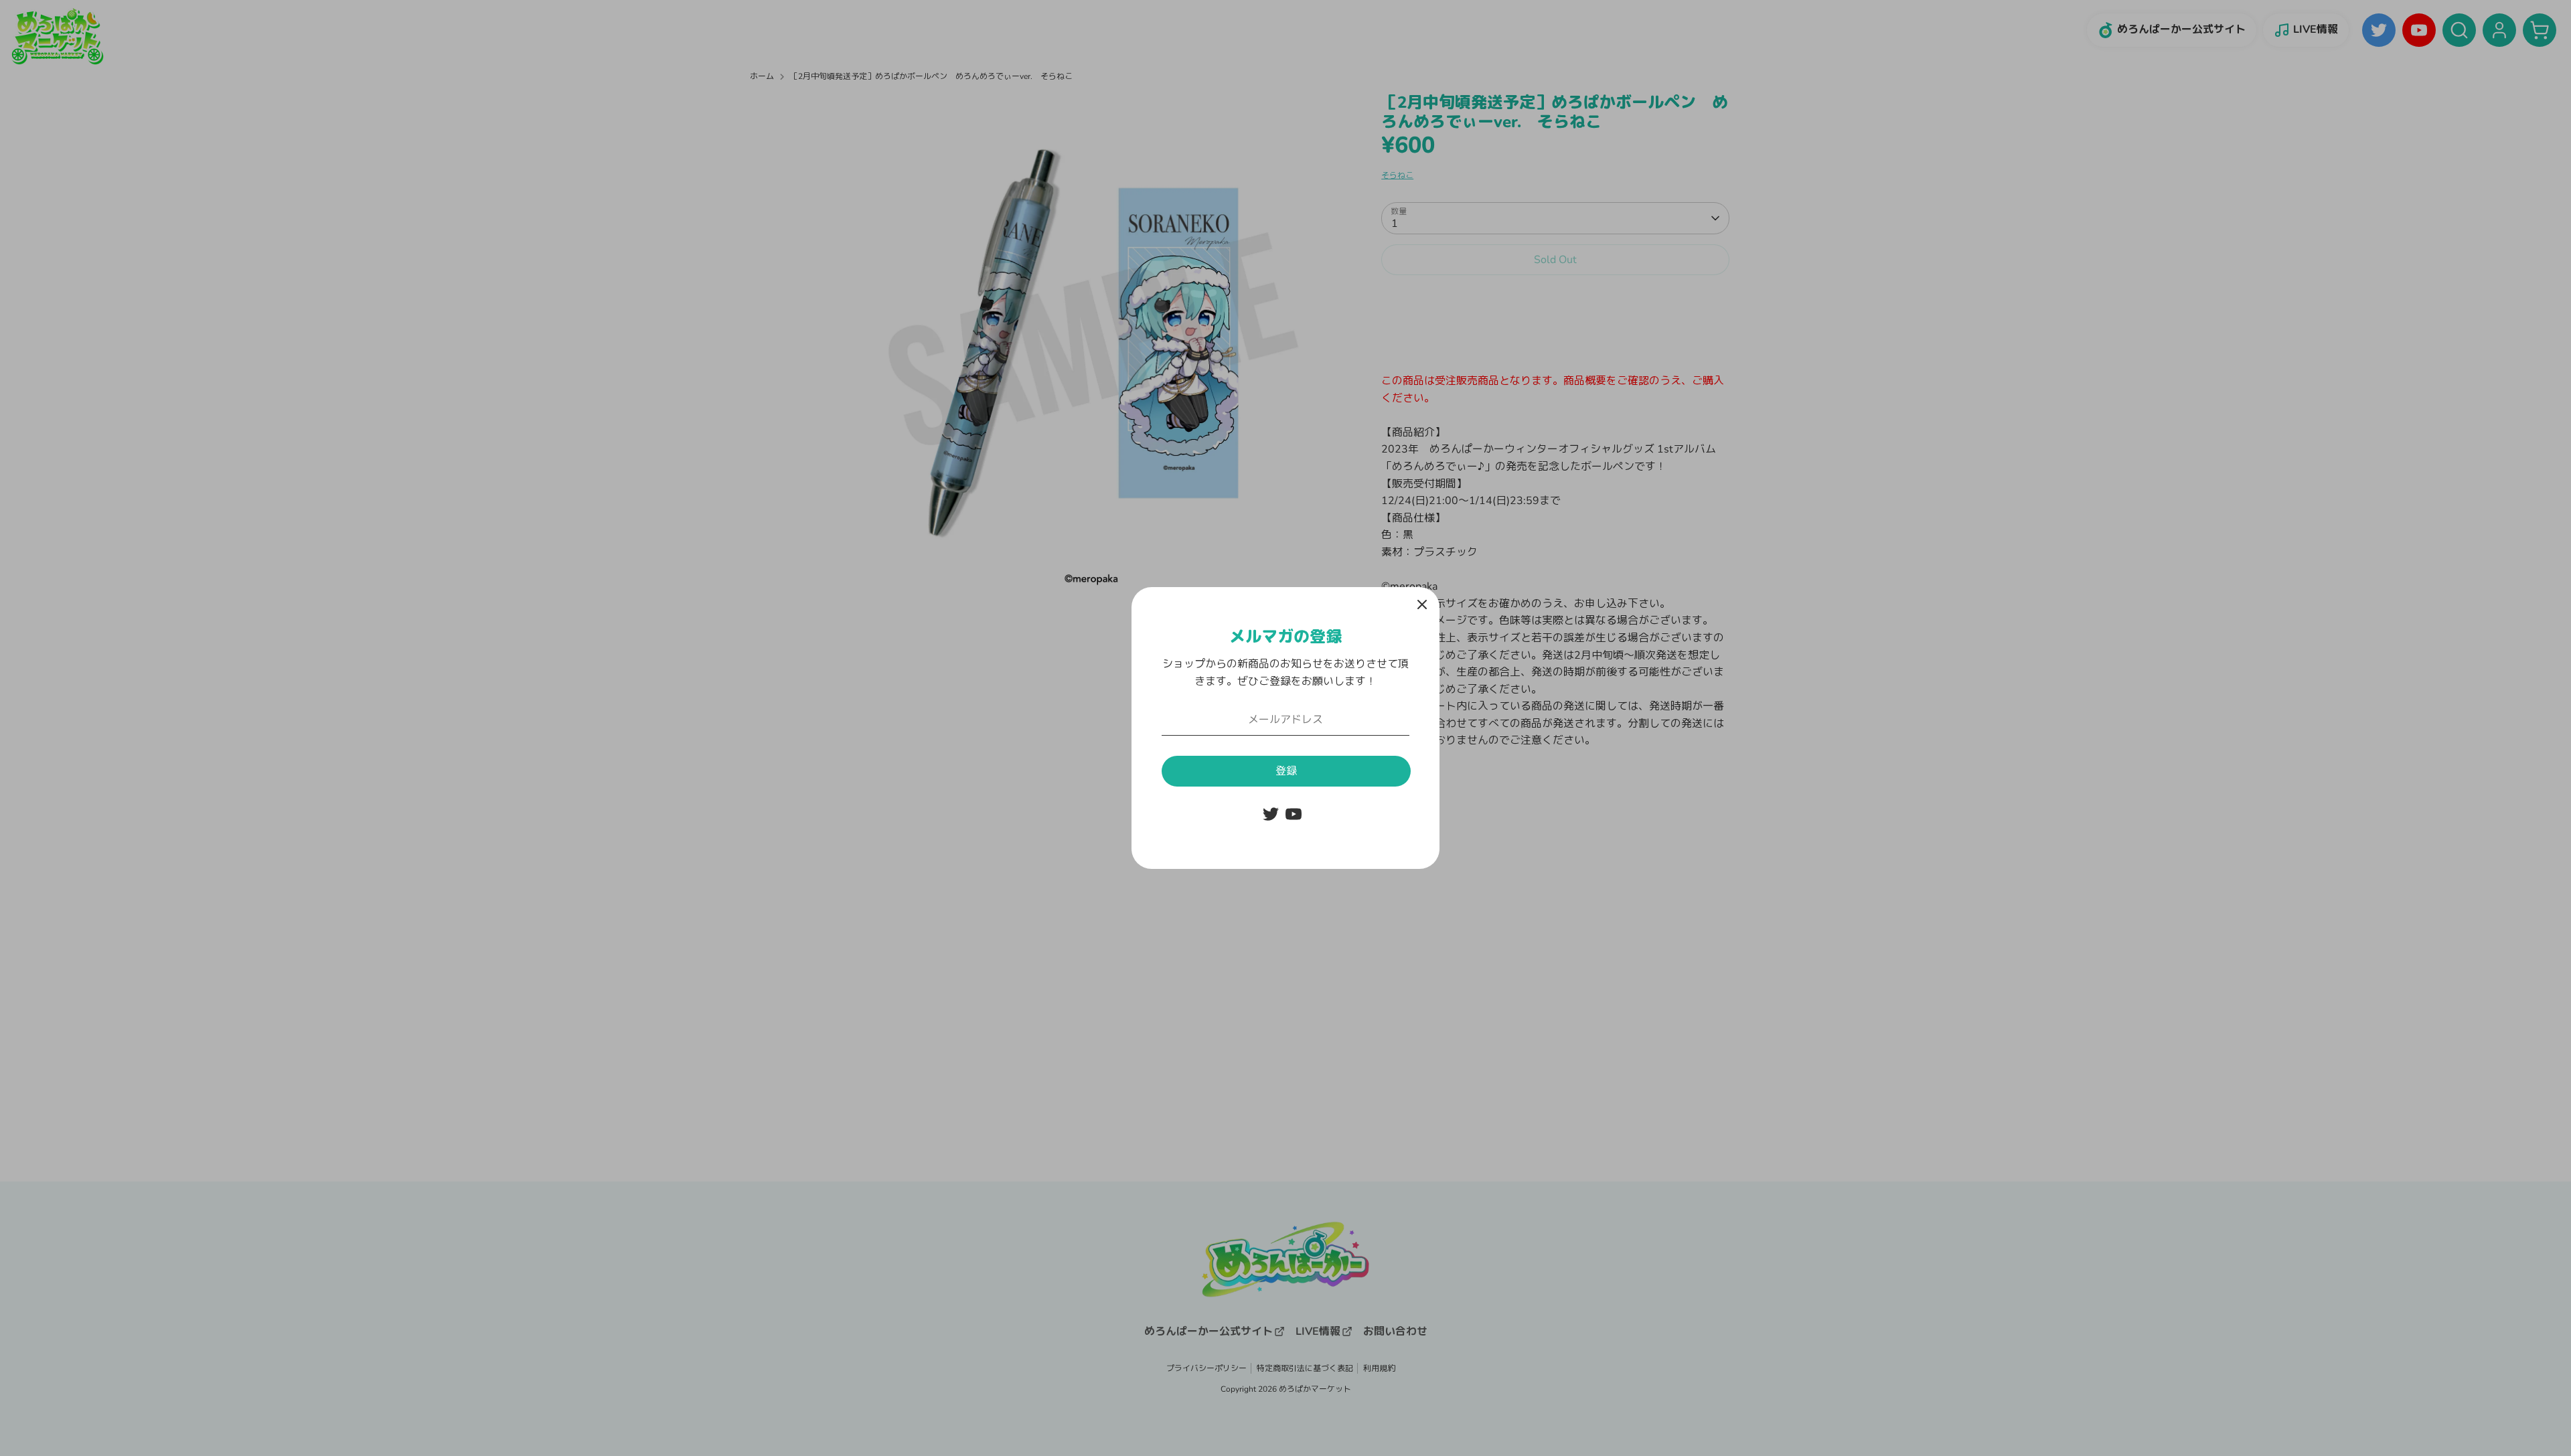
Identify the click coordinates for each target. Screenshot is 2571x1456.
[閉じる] (1422, 604)
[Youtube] (1294, 814)
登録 (1286, 771)
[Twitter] (1271, 814)
